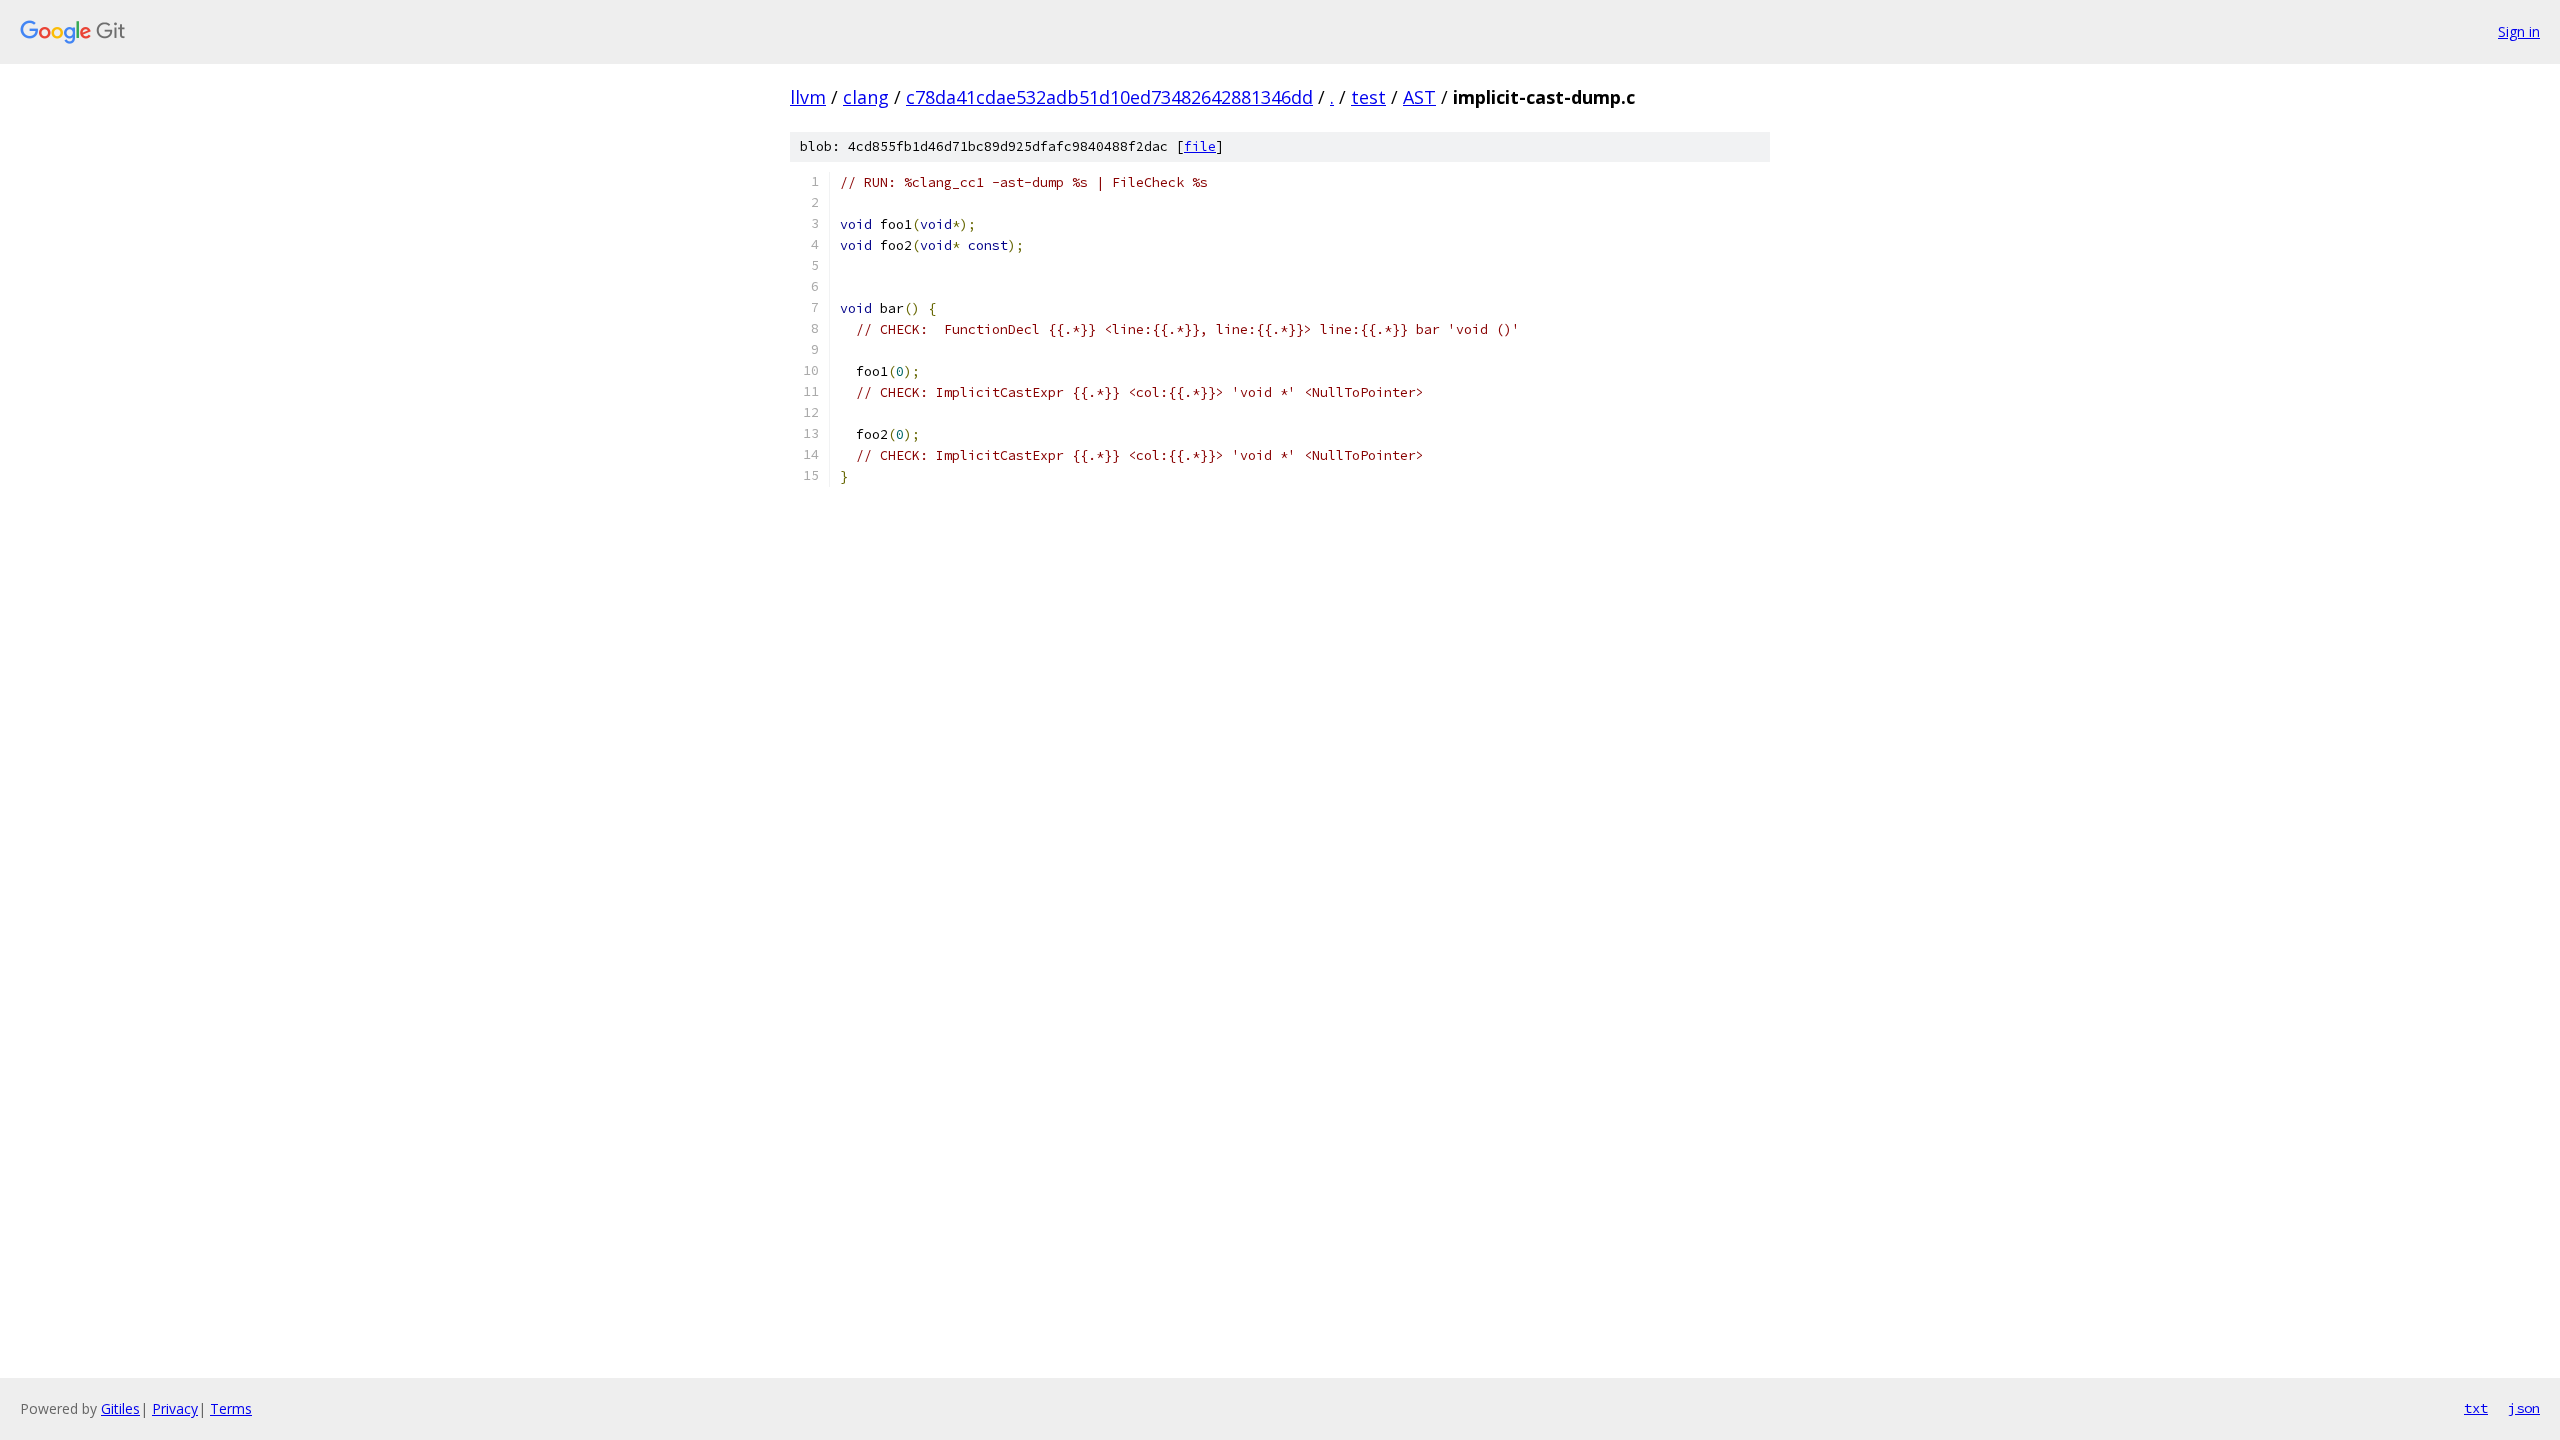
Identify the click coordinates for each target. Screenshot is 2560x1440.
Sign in (2519, 31)
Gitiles (120, 1408)
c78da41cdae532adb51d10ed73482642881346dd (1109, 97)
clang (866, 97)
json (2524, 1408)
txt (2476, 1408)
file (1200, 146)
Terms (231, 1408)
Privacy (175, 1408)
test (1368, 97)
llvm (808, 97)
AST (1419, 97)
